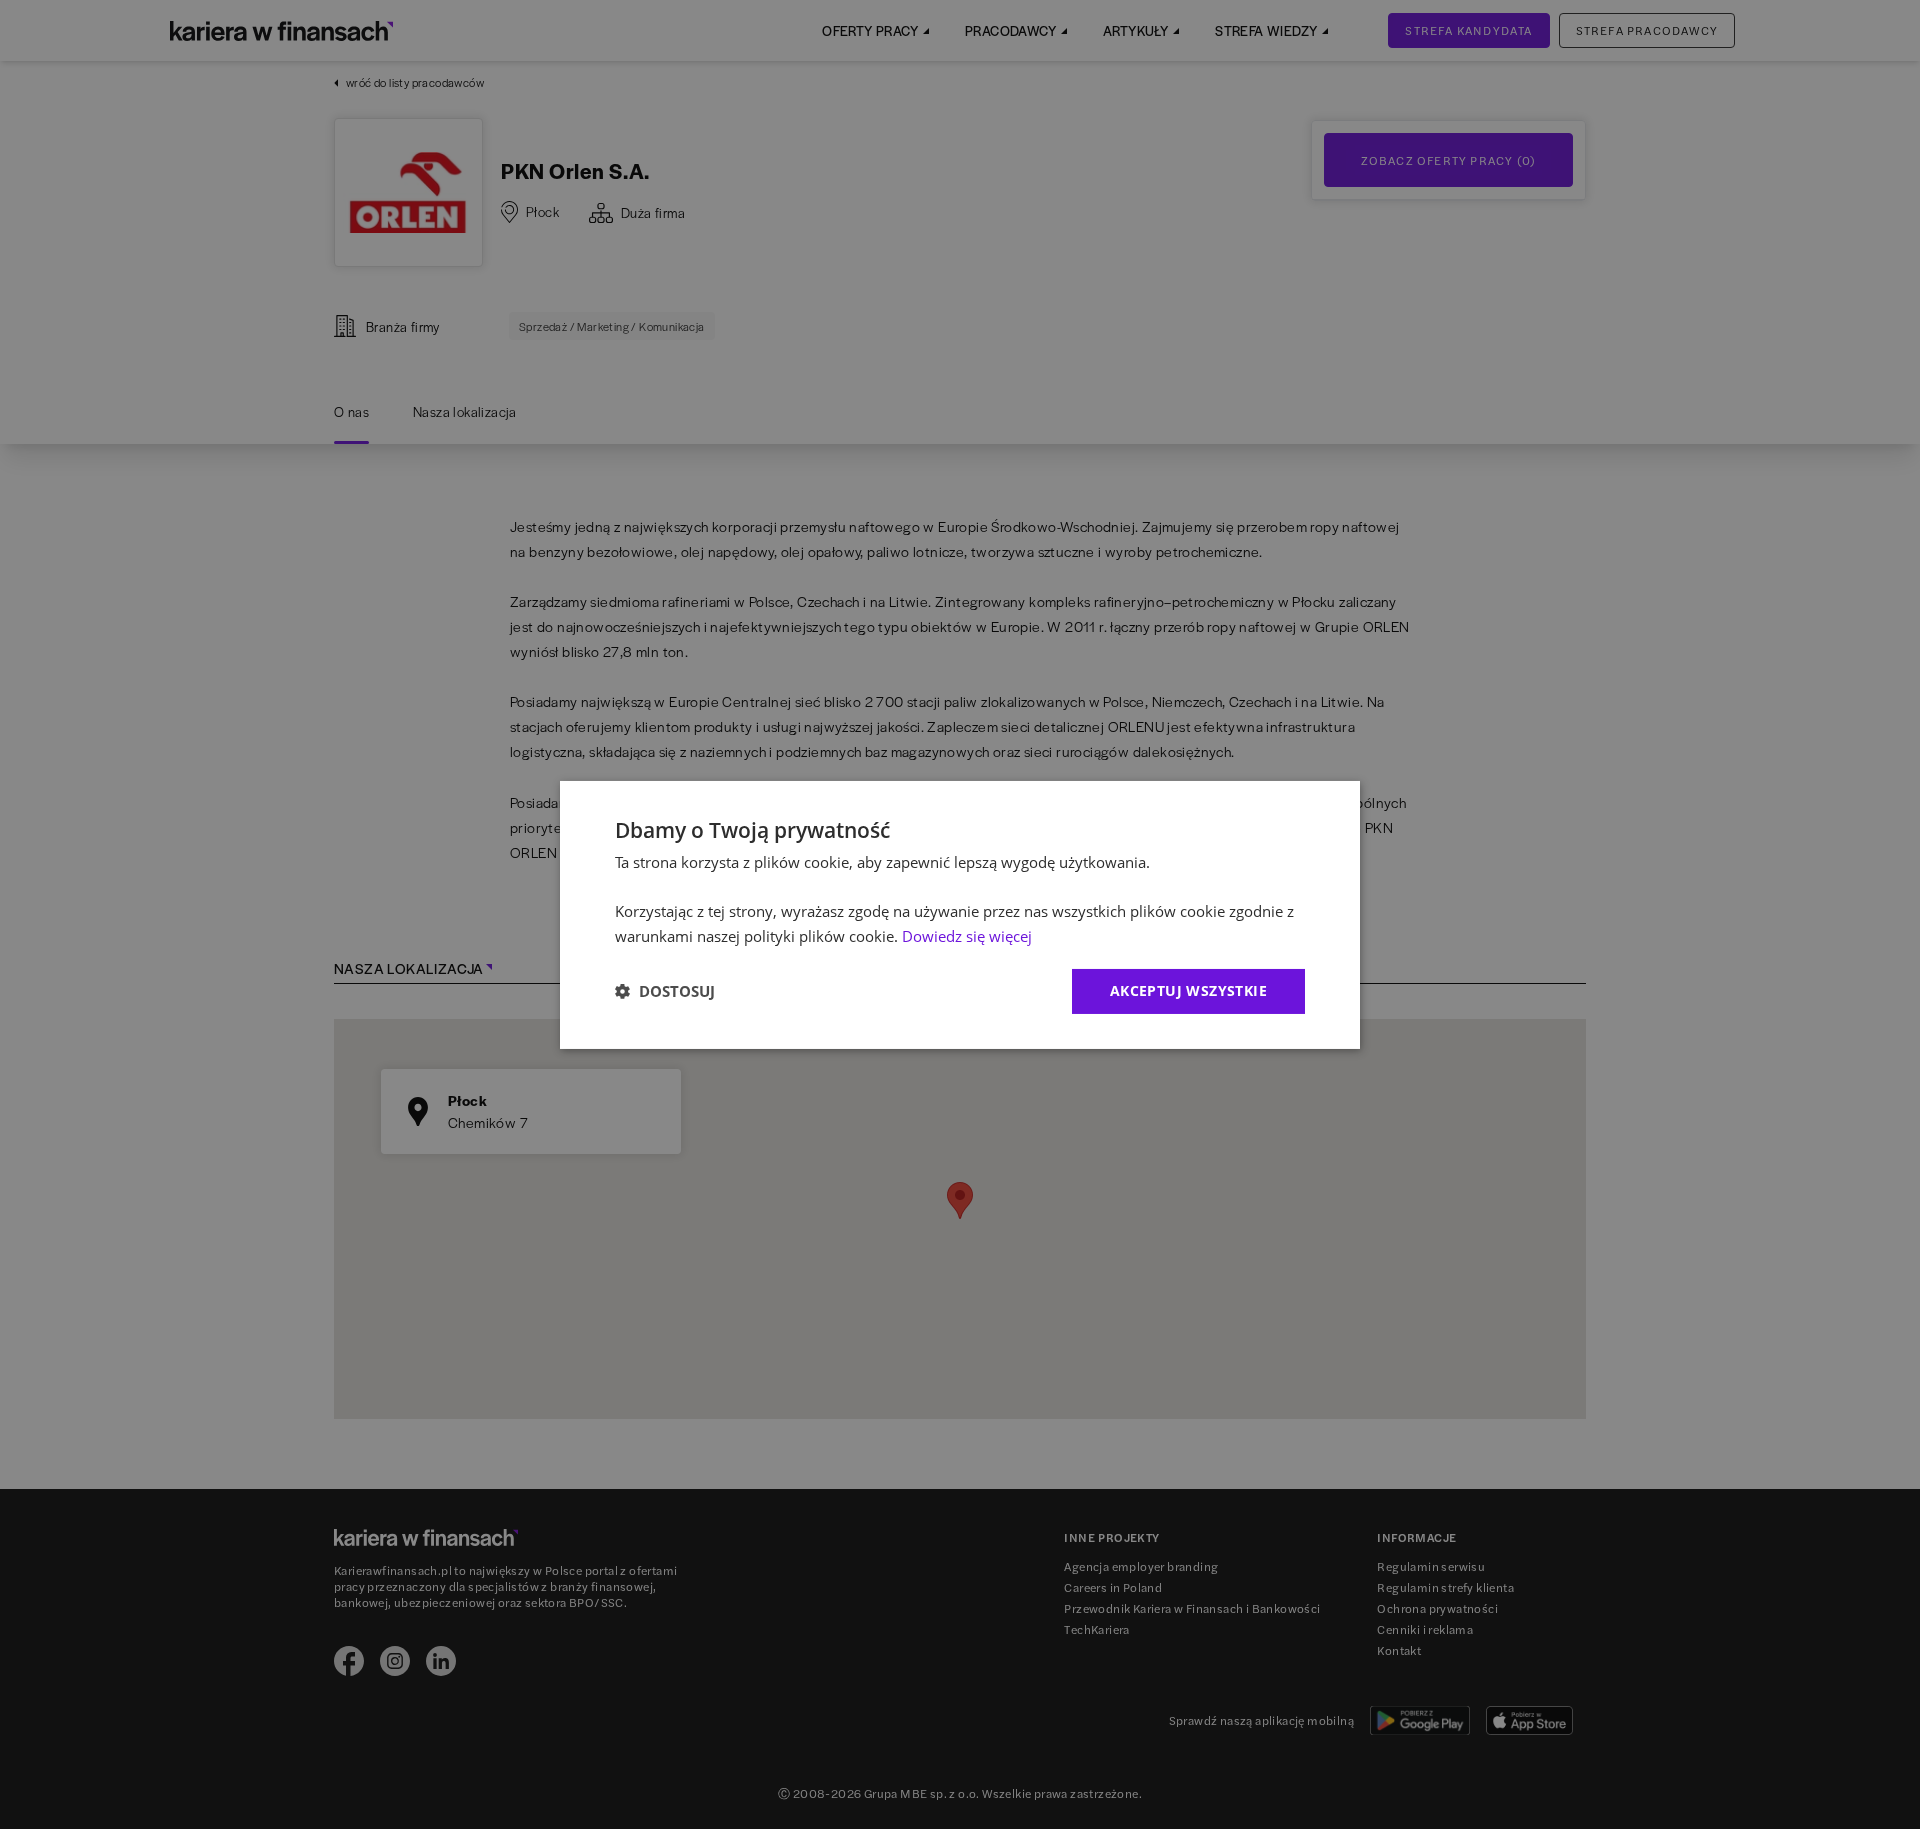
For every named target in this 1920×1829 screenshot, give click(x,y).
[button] (665, 991)
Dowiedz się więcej (967, 936)
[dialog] (960, 914)
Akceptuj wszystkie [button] (1188, 990)
